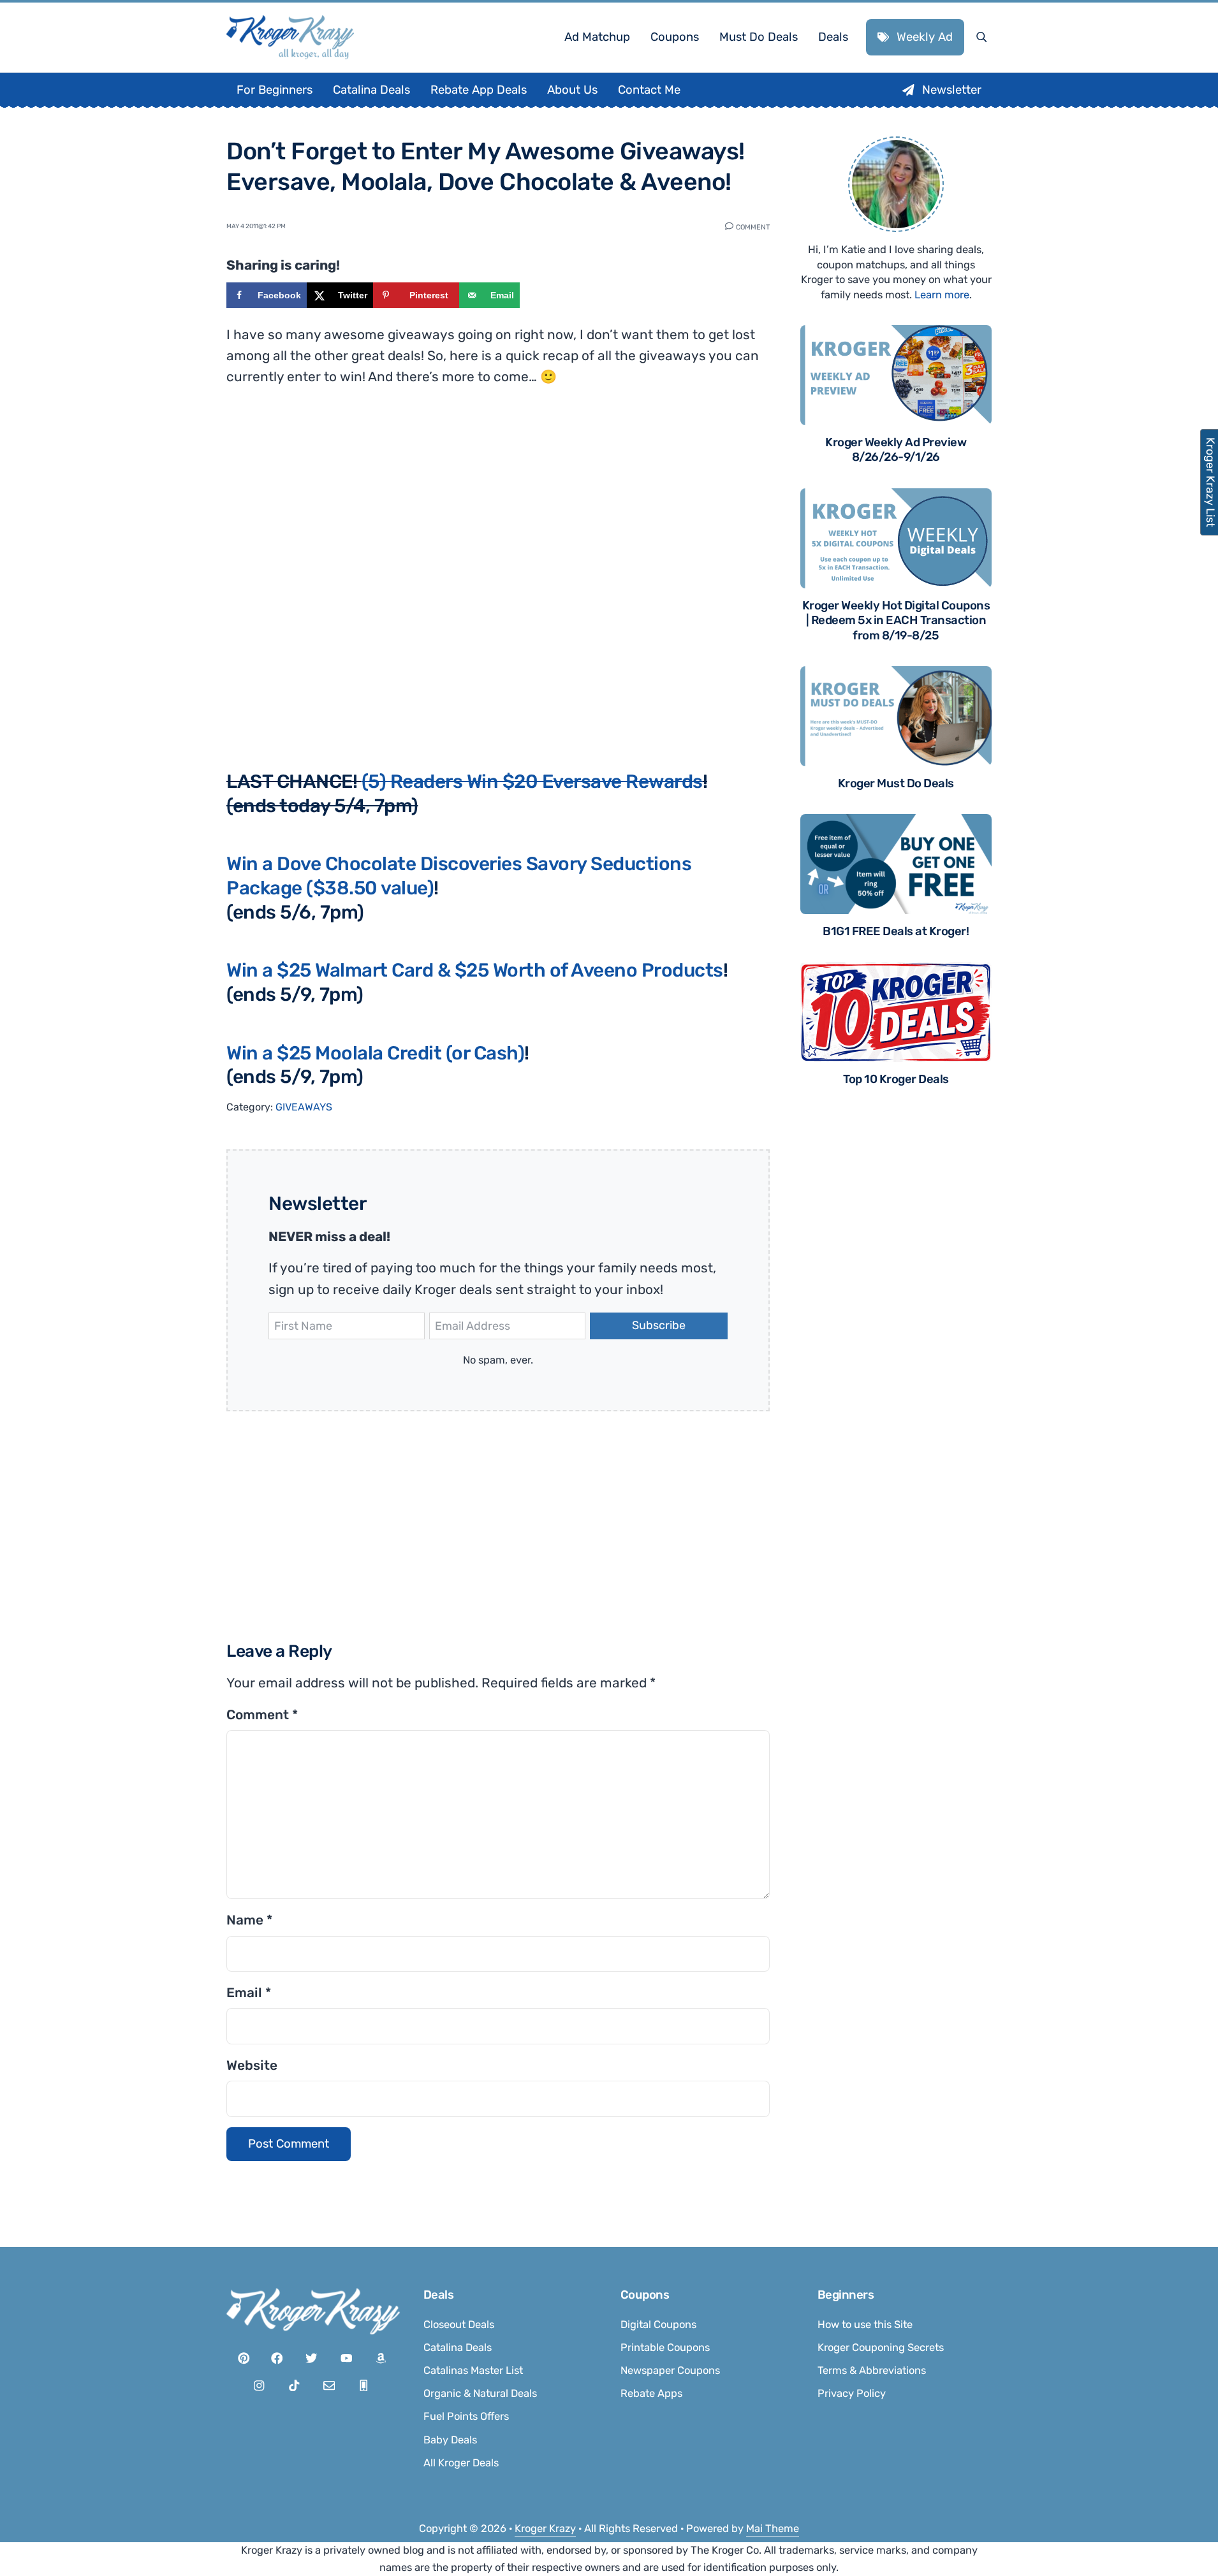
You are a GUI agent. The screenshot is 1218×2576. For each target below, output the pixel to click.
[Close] (780, 1128)
